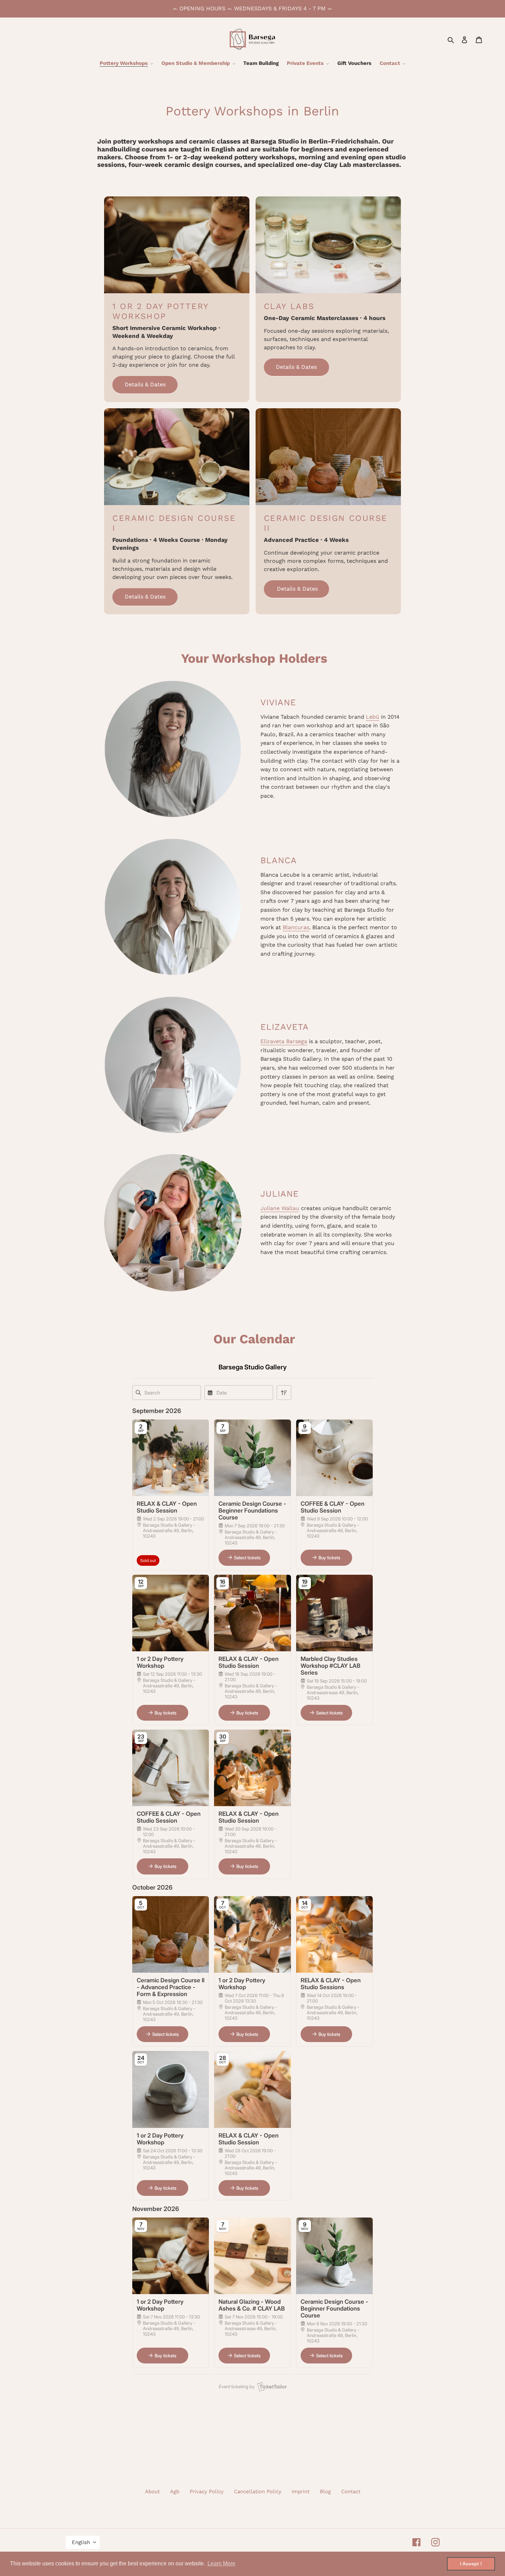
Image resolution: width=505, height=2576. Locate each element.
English (81, 2542)
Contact (351, 2492)
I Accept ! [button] (471, 2564)
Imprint (301, 2492)
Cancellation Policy (258, 2492)
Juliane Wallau (280, 1208)
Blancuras (296, 927)
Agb (175, 2492)
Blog (325, 2492)
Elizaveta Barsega (284, 1041)
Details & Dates (145, 384)
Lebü (373, 717)
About (152, 2492)
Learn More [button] (221, 2563)
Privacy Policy (207, 2492)
